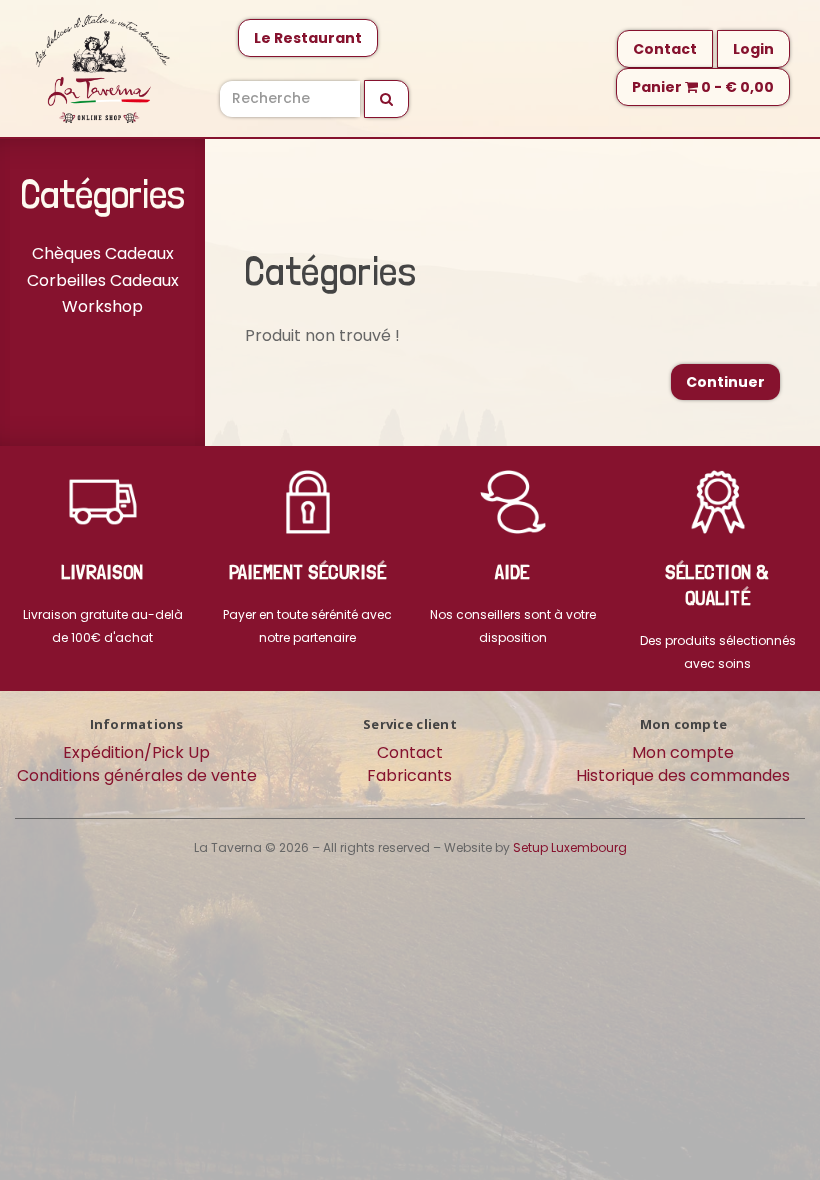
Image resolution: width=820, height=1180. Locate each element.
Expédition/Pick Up (136, 752)
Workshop (102, 306)
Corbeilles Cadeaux (103, 280)
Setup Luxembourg (570, 847)
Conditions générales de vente (137, 775)
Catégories (103, 194)
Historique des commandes (683, 775)
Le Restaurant (308, 38)
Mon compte (683, 752)
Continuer (725, 382)
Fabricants (409, 775)
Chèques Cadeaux (103, 253)
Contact (665, 49)
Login (753, 49)
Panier (703, 87)
